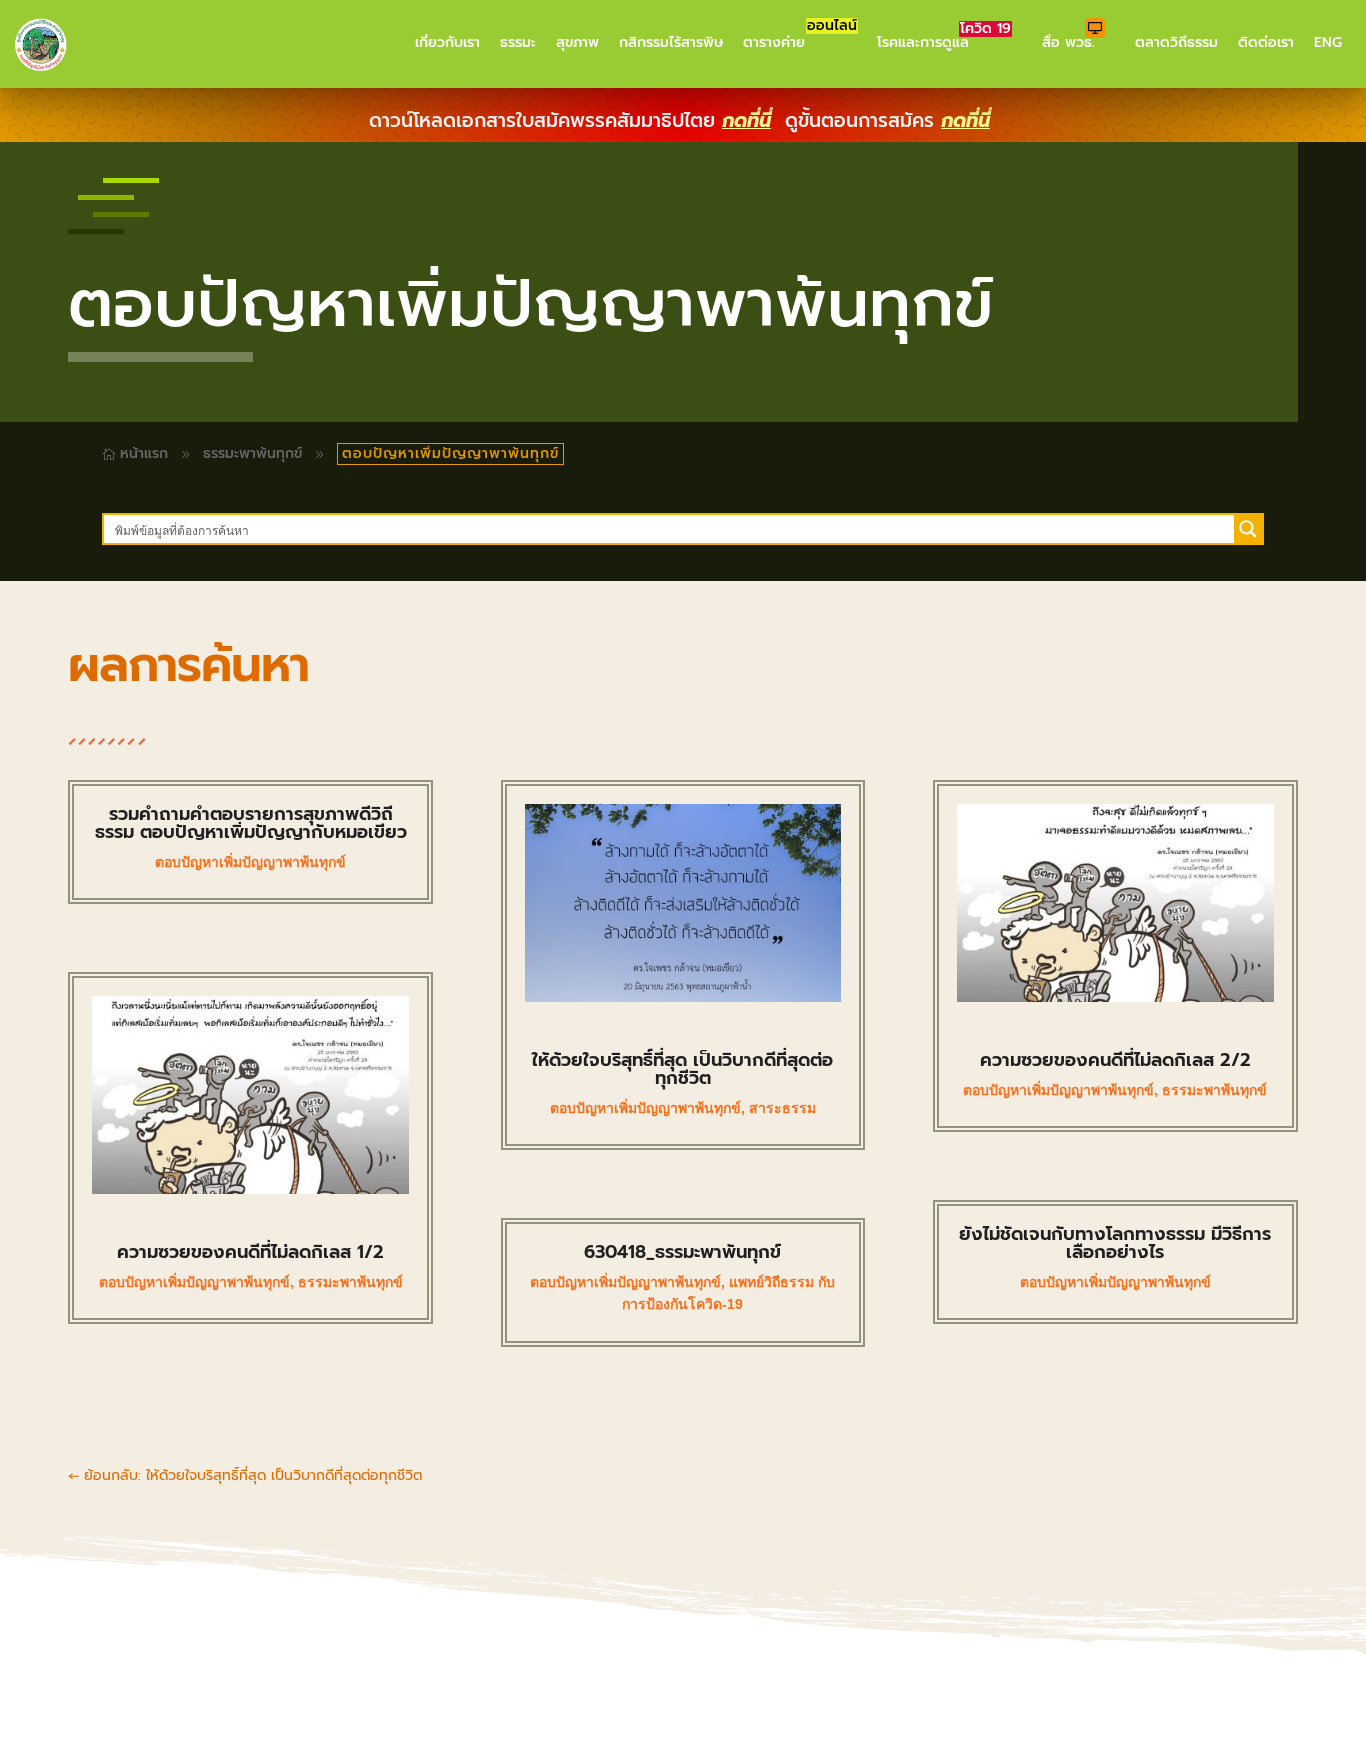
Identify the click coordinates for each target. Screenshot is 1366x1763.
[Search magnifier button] (1248, 529)
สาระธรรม (782, 1108)
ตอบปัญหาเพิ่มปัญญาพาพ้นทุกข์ (250, 862)
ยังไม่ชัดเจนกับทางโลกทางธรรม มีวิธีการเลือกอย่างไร (1115, 1243)
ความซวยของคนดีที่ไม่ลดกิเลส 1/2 (250, 1252)
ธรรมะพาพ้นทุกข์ (252, 453)
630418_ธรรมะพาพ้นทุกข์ (682, 1252)
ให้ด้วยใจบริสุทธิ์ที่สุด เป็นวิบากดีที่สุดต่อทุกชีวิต (682, 1069)
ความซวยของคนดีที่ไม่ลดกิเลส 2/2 (1115, 1060)
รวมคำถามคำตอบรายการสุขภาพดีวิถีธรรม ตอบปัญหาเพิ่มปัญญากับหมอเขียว (251, 823)
